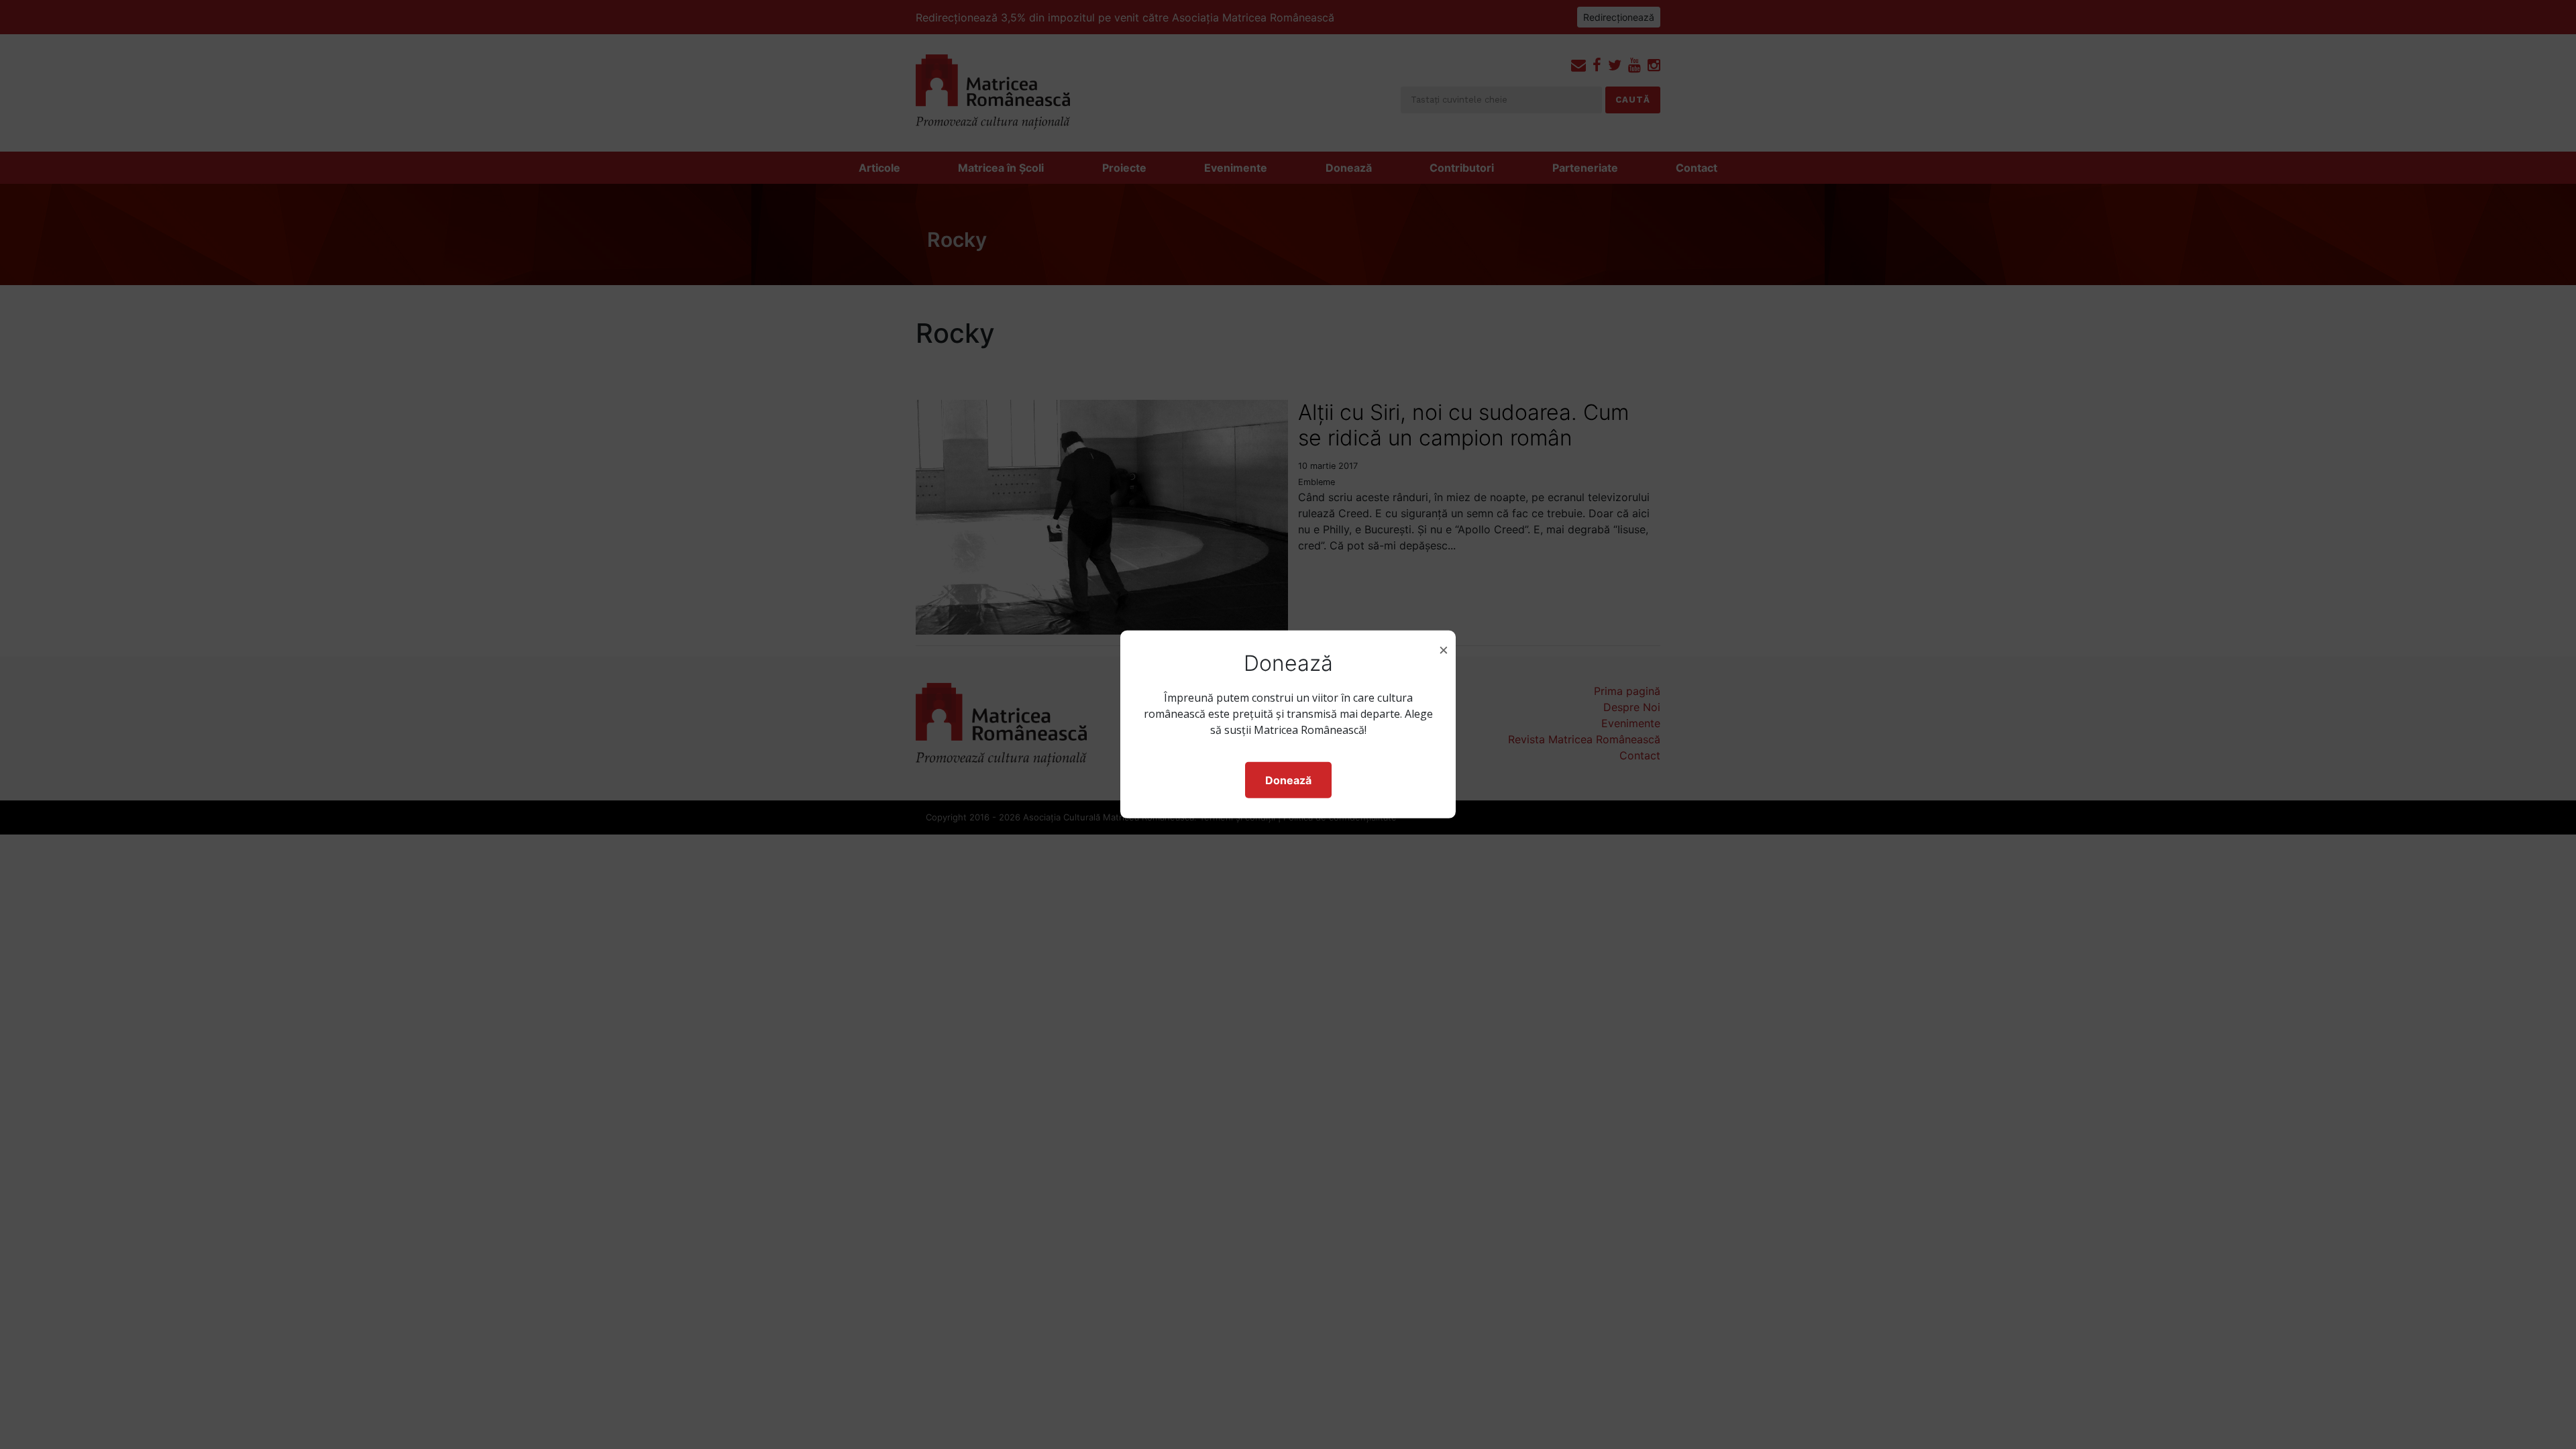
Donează (1288, 780)
